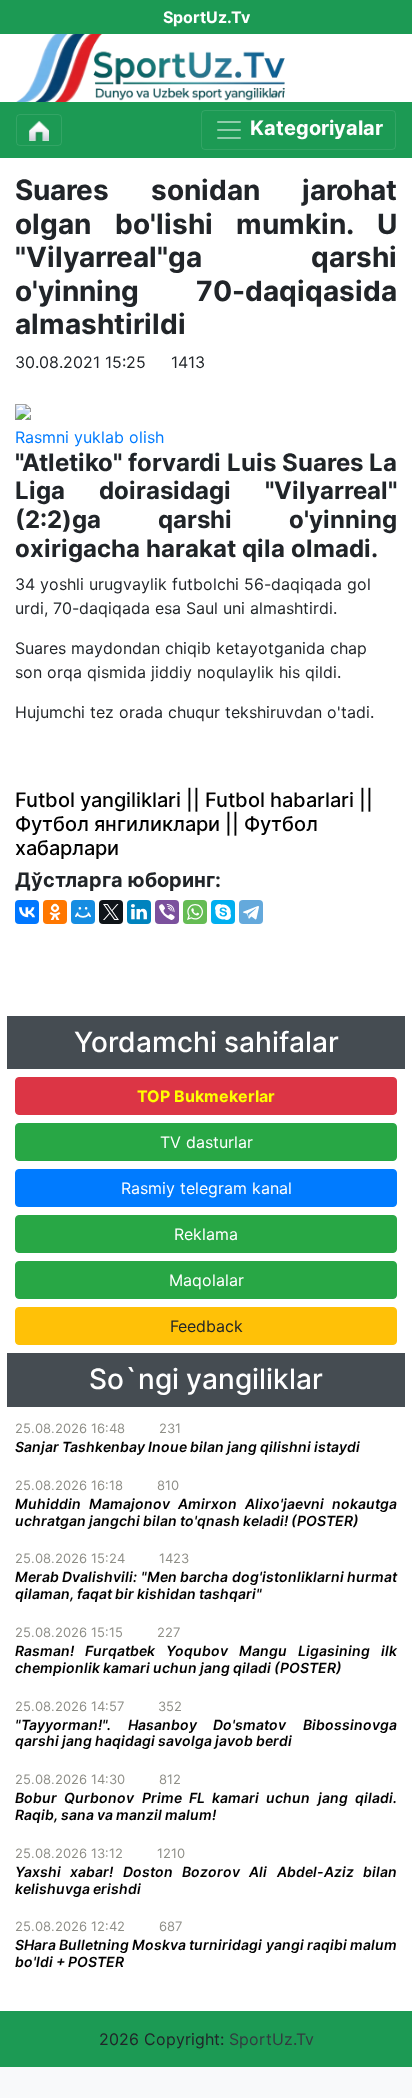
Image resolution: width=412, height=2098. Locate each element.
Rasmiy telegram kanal (206, 1188)
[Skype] (223, 912)
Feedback (206, 1326)
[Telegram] (251, 912)
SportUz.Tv (271, 2039)
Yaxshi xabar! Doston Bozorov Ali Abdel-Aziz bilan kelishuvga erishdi (206, 1880)
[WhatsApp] (195, 912)
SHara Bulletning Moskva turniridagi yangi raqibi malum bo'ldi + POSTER (206, 1953)
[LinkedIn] (139, 912)
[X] (111, 912)
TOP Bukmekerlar (206, 1096)
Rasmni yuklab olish (89, 437)
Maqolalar (206, 1280)
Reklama (206, 1234)
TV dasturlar (206, 1142)
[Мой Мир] (83, 912)
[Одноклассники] (55, 912)
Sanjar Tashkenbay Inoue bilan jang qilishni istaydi (187, 1446)
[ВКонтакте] (27, 912)
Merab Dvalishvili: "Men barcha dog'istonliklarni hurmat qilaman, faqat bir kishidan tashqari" (206, 1585)
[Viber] (167, 912)
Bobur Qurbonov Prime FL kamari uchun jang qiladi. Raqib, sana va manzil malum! (206, 1806)
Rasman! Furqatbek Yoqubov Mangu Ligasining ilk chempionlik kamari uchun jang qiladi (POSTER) (206, 1659)
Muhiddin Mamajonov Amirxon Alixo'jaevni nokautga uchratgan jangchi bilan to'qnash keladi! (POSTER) (206, 1512)
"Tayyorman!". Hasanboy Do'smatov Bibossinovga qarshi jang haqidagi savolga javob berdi (206, 1733)
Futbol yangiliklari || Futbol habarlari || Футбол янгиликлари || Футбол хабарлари (194, 824)
